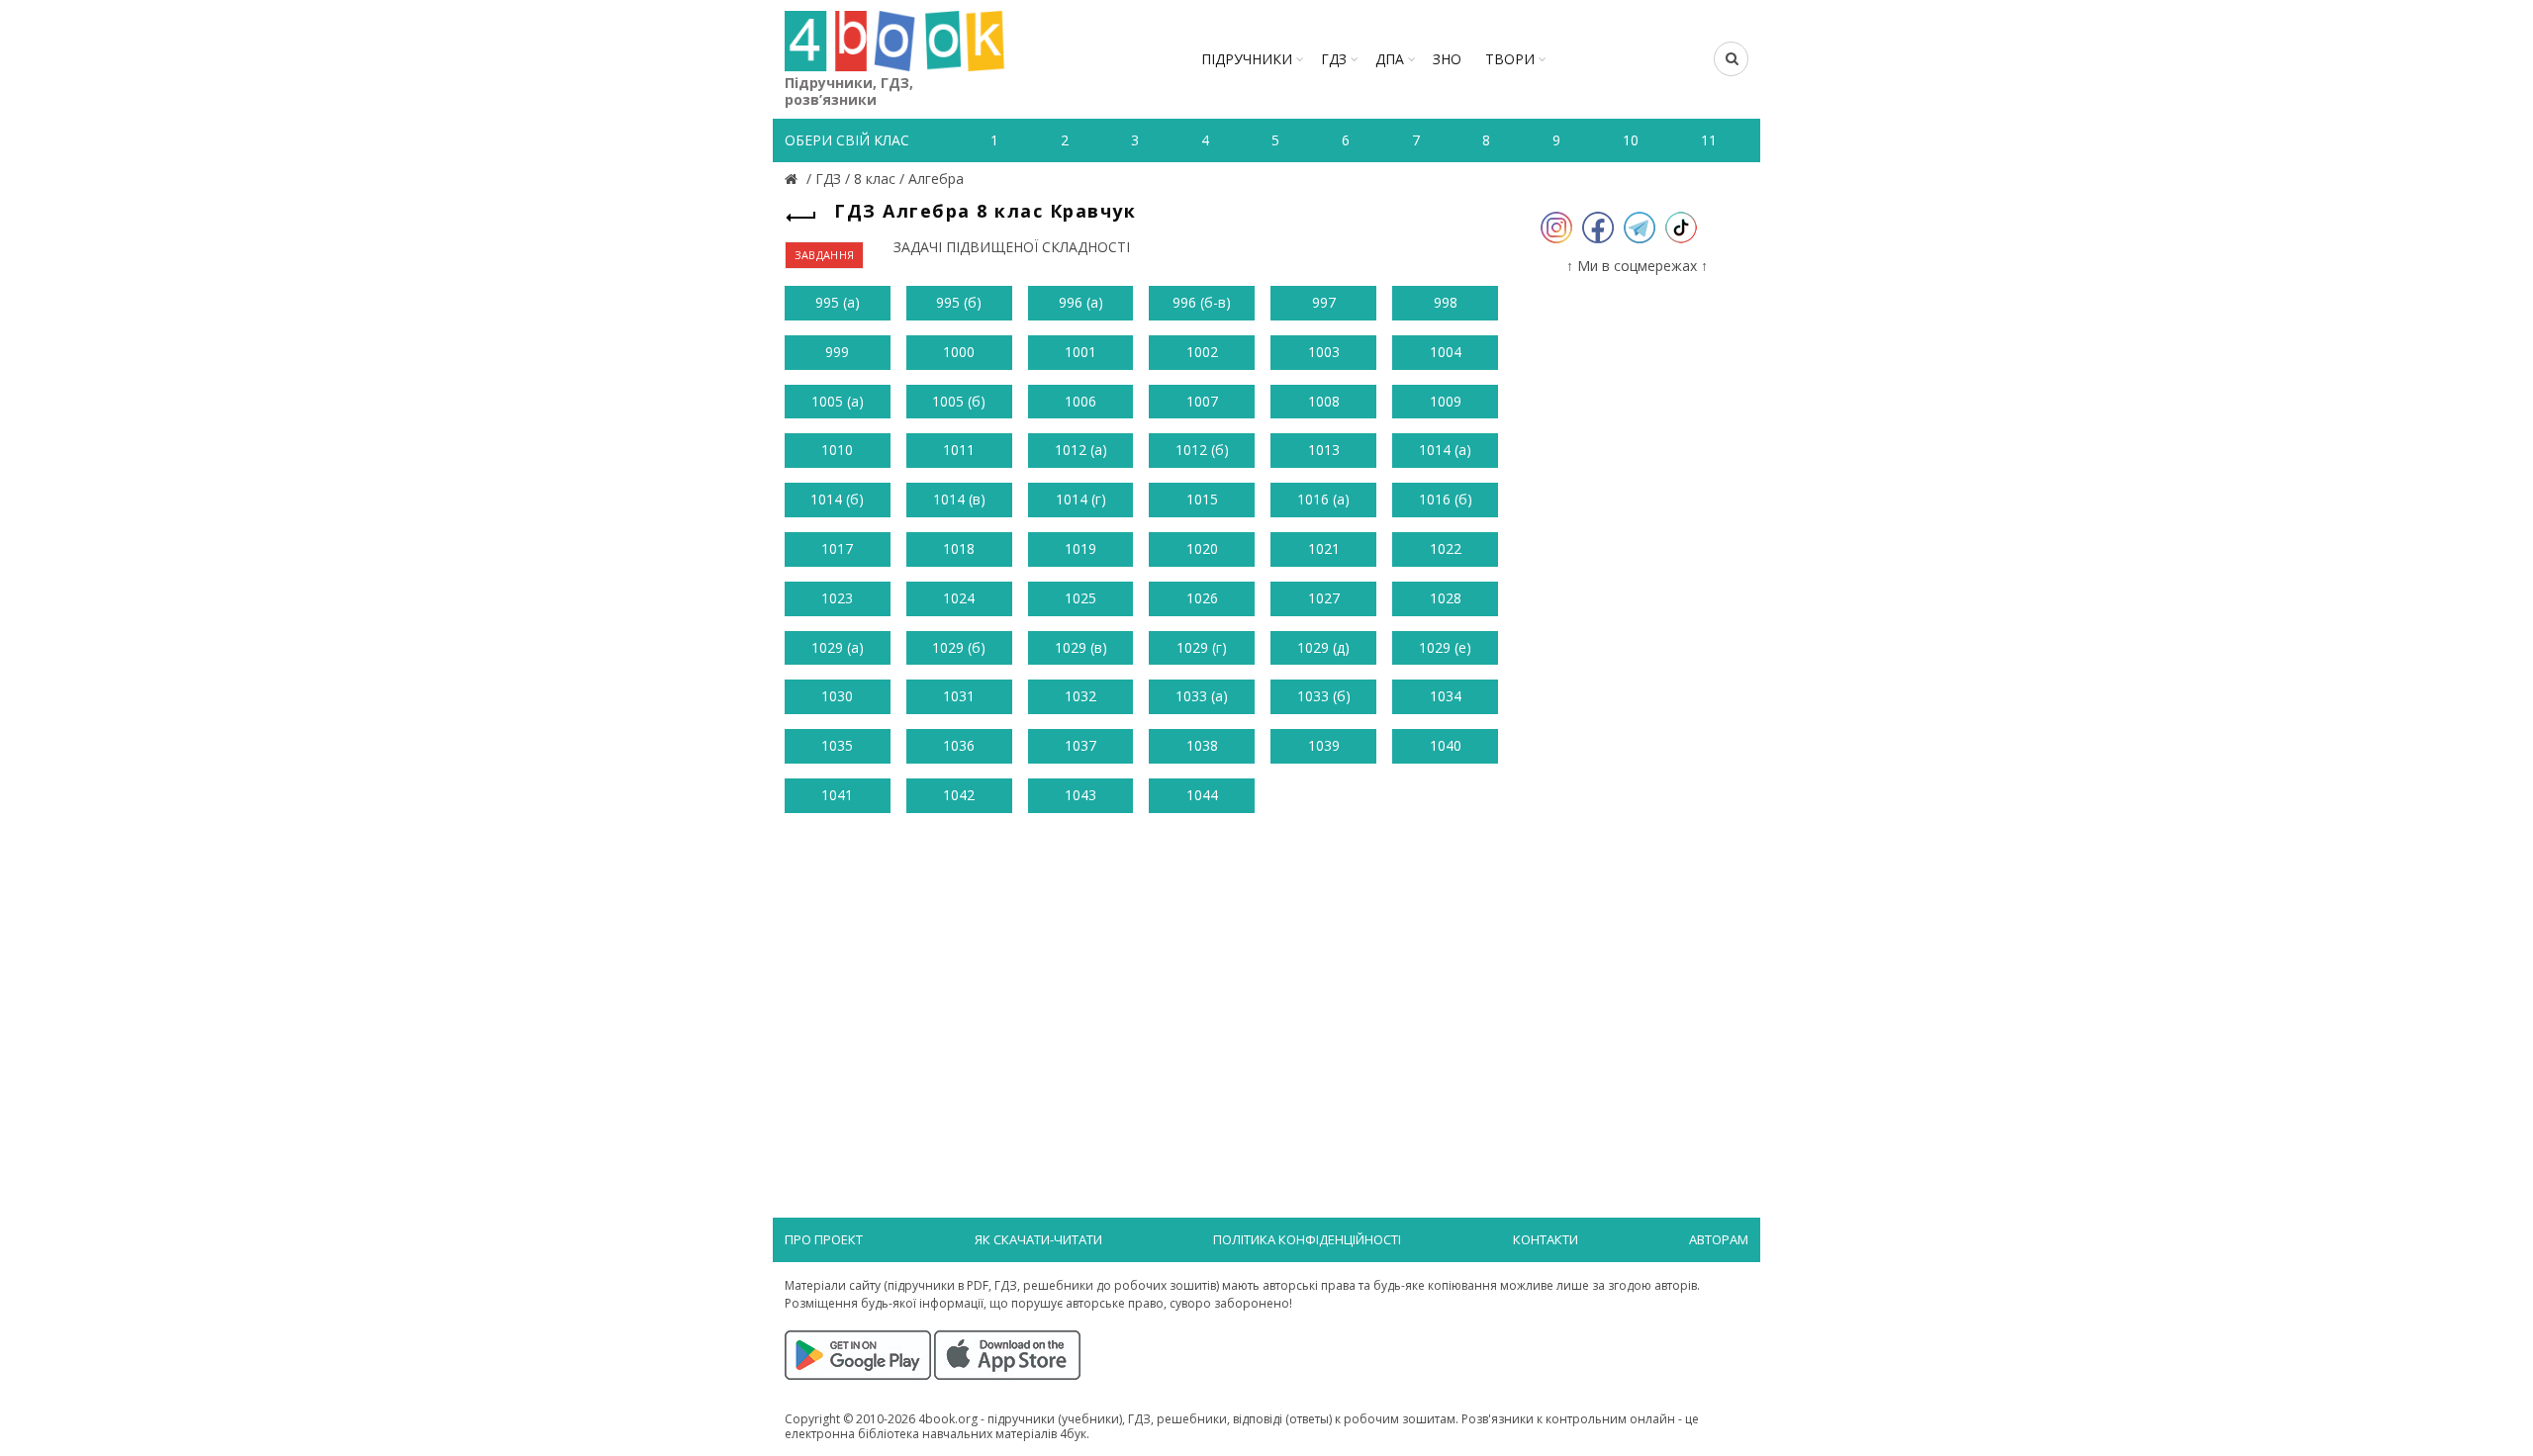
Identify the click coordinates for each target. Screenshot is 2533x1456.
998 (1446, 302)
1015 (1202, 499)
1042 (959, 795)
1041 (837, 795)
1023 (837, 598)
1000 (959, 352)
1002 (1202, 352)
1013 (1324, 450)
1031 (959, 696)
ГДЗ (1334, 59)
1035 (837, 745)
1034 (1446, 696)
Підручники (1247, 59)
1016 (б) (1446, 499)
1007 (1202, 401)
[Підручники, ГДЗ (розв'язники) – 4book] (794, 179)
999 (837, 352)
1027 (1324, 598)
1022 (1446, 548)
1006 (1080, 401)
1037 (1080, 745)
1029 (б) (959, 647)
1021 (1324, 548)
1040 (1446, 745)
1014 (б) (837, 499)
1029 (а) (838, 647)
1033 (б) (1324, 696)
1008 (1324, 401)
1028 (1446, 598)
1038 (1202, 745)
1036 (959, 745)
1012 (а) (1081, 450)
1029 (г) (1202, 647)
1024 (959, 598)
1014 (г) (1081, 499)
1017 (837, 548)
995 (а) (838, 302)
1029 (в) (1081, 647)
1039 (1324, 745)
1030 (837, 696)
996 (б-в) (1202, 302)
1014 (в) (959, 499)
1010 (837, 450)
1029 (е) (1445, 647)
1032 (1080, 696)
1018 (959, 548)
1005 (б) (959, 401)
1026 (1202, 598)
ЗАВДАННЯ (824, 255)
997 (1324, 302)
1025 (1080, 598)
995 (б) (959, 302)
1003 (1324, 352)
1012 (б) (1202, 450)
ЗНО (1447, 59)
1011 (959, 450)
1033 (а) (1202, 696)
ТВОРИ (1510, 59)
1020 (1202, 548)
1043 (1080, 795)
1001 (1080, 352)
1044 (1202, 795)
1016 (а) (1323, 499)
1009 (1446, 401)
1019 (1080, 548)
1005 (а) (838, 401)
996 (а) (1081, 302)
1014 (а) (1445, 450)
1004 (1446, 352)
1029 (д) (1323, 647)
